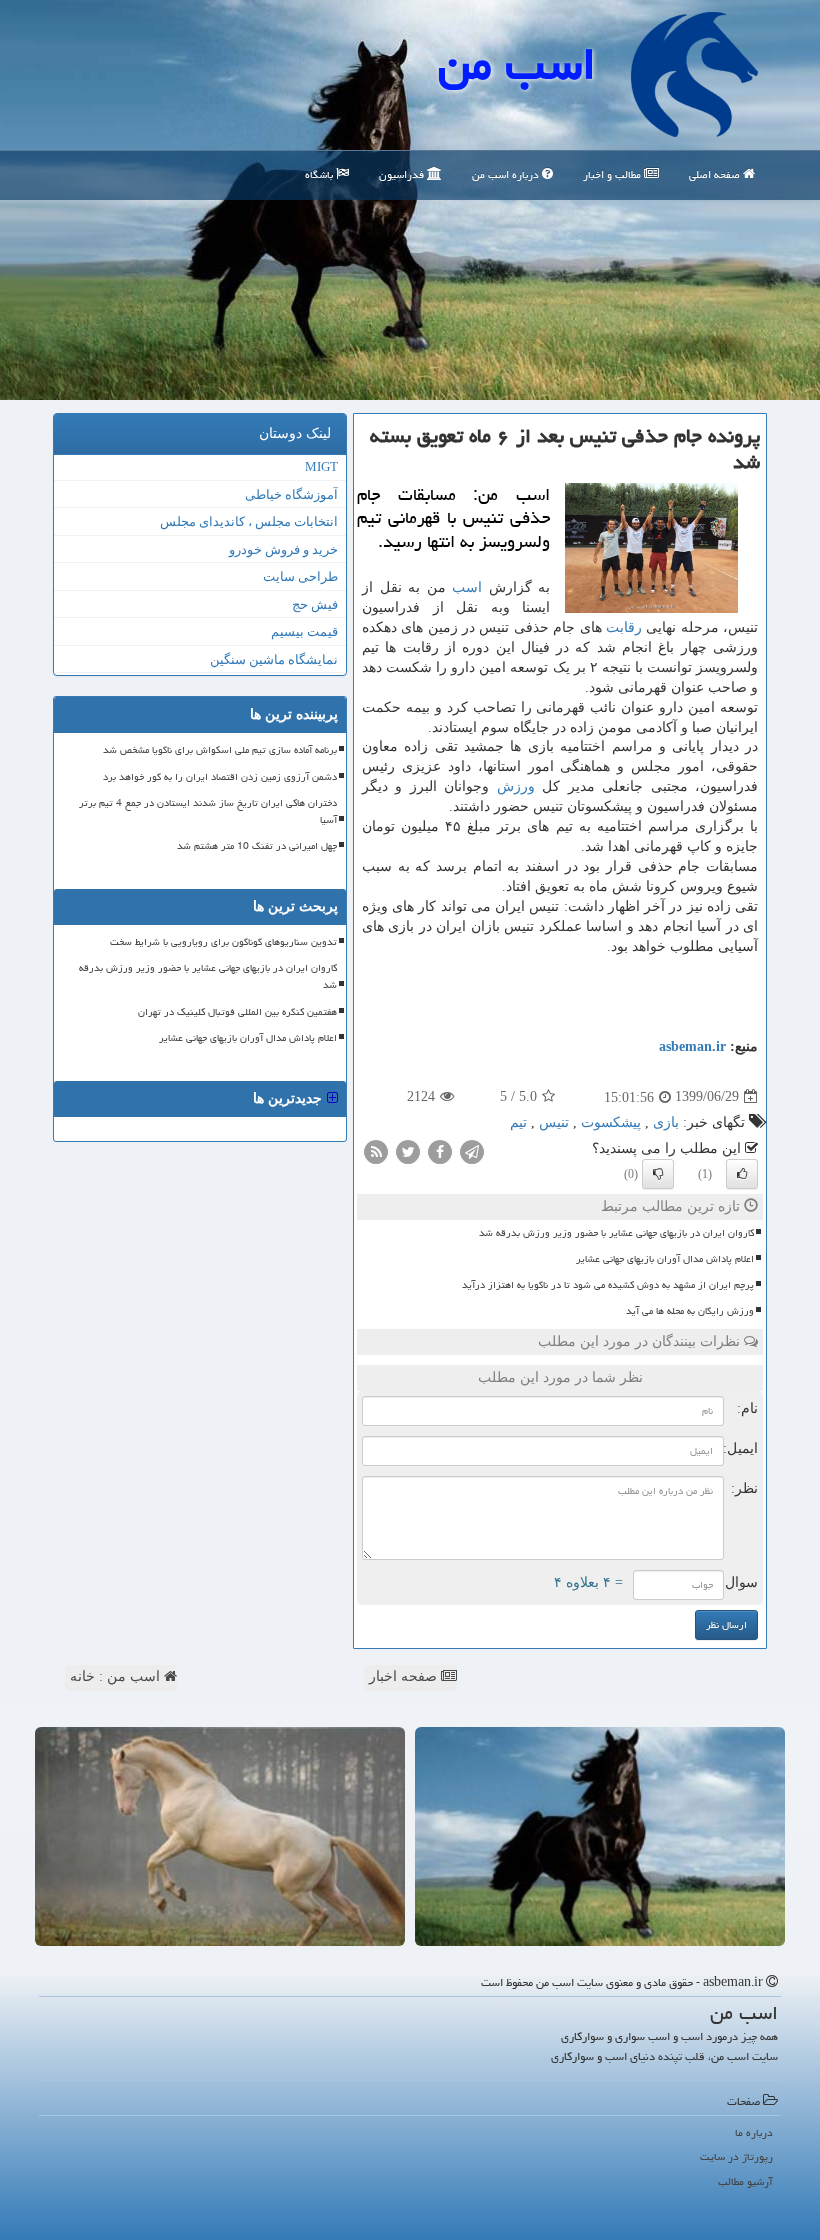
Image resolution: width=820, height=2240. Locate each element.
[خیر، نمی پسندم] (658, 1174)
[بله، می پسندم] (742, 1174)
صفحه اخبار (405, 1676)
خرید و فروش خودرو (283, 549)
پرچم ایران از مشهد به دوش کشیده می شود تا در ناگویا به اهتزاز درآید (608, 1285)
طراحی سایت (300, 576)
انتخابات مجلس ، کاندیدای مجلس (249, 521)
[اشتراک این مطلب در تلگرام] (472, 1150)
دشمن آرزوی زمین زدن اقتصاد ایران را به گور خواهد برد (220, 777)
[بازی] (600, 1836)
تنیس (554, 1122)
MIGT (321, 466)
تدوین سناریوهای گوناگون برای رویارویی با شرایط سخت (223, 942)
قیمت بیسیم (304, 631)
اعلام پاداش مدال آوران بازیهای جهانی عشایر (665, 1259)
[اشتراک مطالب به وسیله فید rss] (376, 1150)
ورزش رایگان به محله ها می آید (690, 1311)
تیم (518, 1122)
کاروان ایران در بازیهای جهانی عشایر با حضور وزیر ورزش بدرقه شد (616, 1233)
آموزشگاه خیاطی (291, 494)
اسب (467, 587)
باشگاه (320, 174)
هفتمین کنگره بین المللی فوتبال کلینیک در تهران (237, 1012)
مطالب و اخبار (613, 174)
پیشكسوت (611, 1122)
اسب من (517, 64)
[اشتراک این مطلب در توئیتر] (408, 1150)
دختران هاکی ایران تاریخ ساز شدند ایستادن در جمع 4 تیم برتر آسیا (208, 811)
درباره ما (754, 2132)
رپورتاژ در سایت (736, 2156)
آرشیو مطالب (745, 2181)
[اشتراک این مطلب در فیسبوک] (440, 1150)
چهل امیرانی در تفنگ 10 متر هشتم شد (257, 846)
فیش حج (315, 604)
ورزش (516, 786)
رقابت (624, 627)
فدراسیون (403, 174)
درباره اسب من (507, 174)
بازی (666, 1122)
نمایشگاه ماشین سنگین (274, 659)
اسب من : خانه (117, 1676)
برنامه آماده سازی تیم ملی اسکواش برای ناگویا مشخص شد (220, 750)
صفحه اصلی (716, 174)
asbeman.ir (692, 1046)
